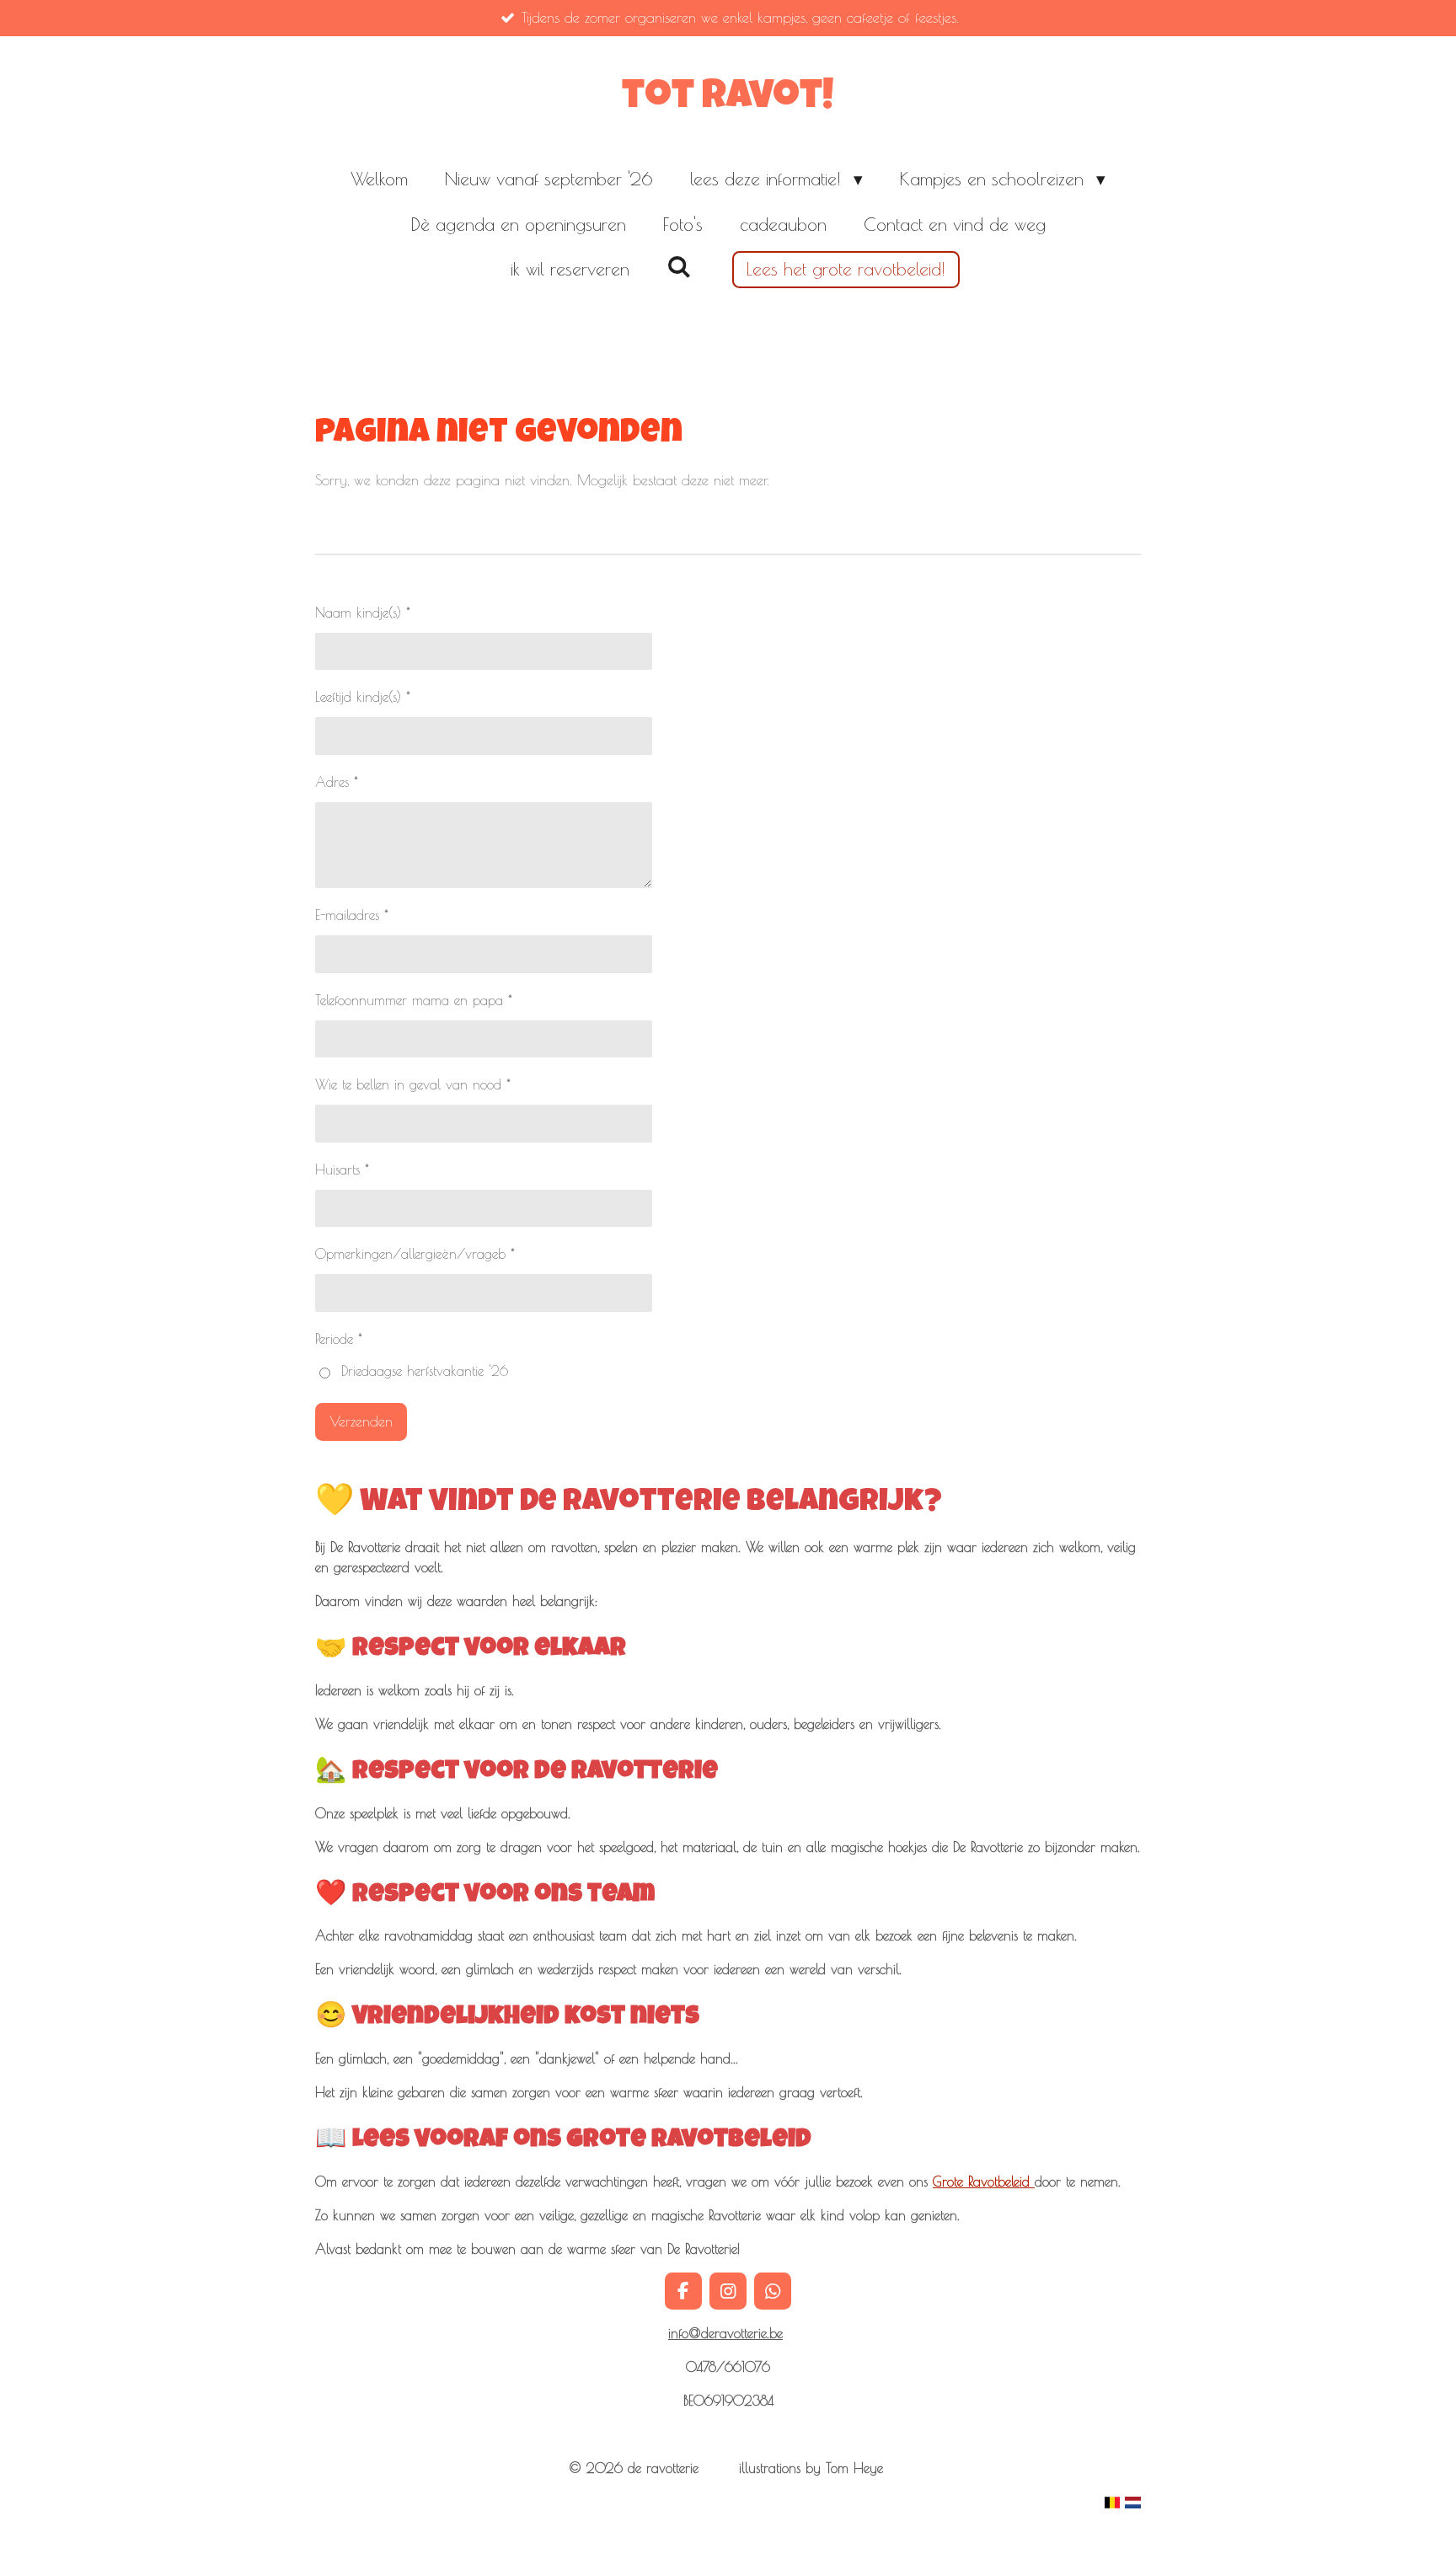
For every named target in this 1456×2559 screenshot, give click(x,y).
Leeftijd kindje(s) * (363, 697)
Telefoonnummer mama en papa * (414, 1000)
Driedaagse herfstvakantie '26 (425, 1371)
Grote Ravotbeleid (984, 2182)
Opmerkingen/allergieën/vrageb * (415, 1254)
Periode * (339, 1339)
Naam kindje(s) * (363, 613)
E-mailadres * (352, 915)
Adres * (337, 782)
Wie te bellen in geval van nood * (413, 1084)
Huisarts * (342, 1170)
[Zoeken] (679, 266)
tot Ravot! (728, 99)
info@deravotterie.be (725, 2333)
